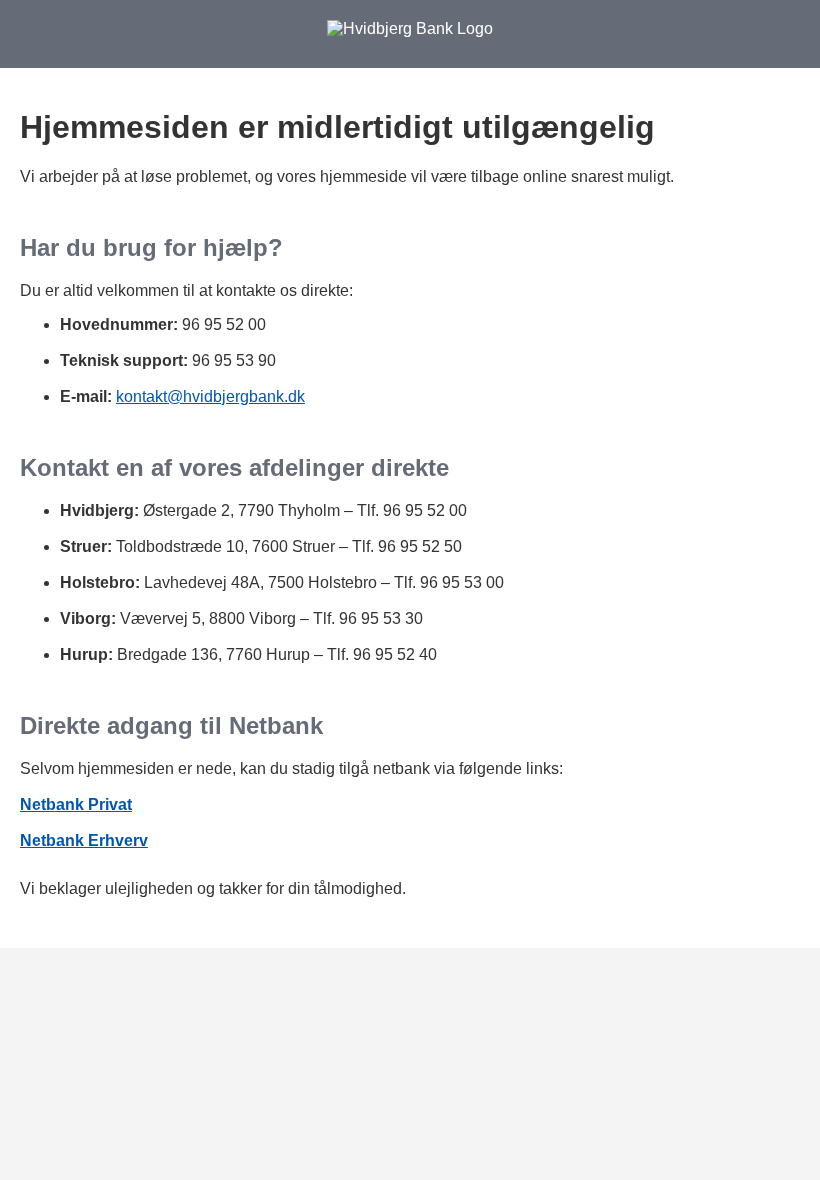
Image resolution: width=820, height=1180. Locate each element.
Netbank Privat (76, 804)
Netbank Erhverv (84, 840)
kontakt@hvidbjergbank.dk (210, 396)
